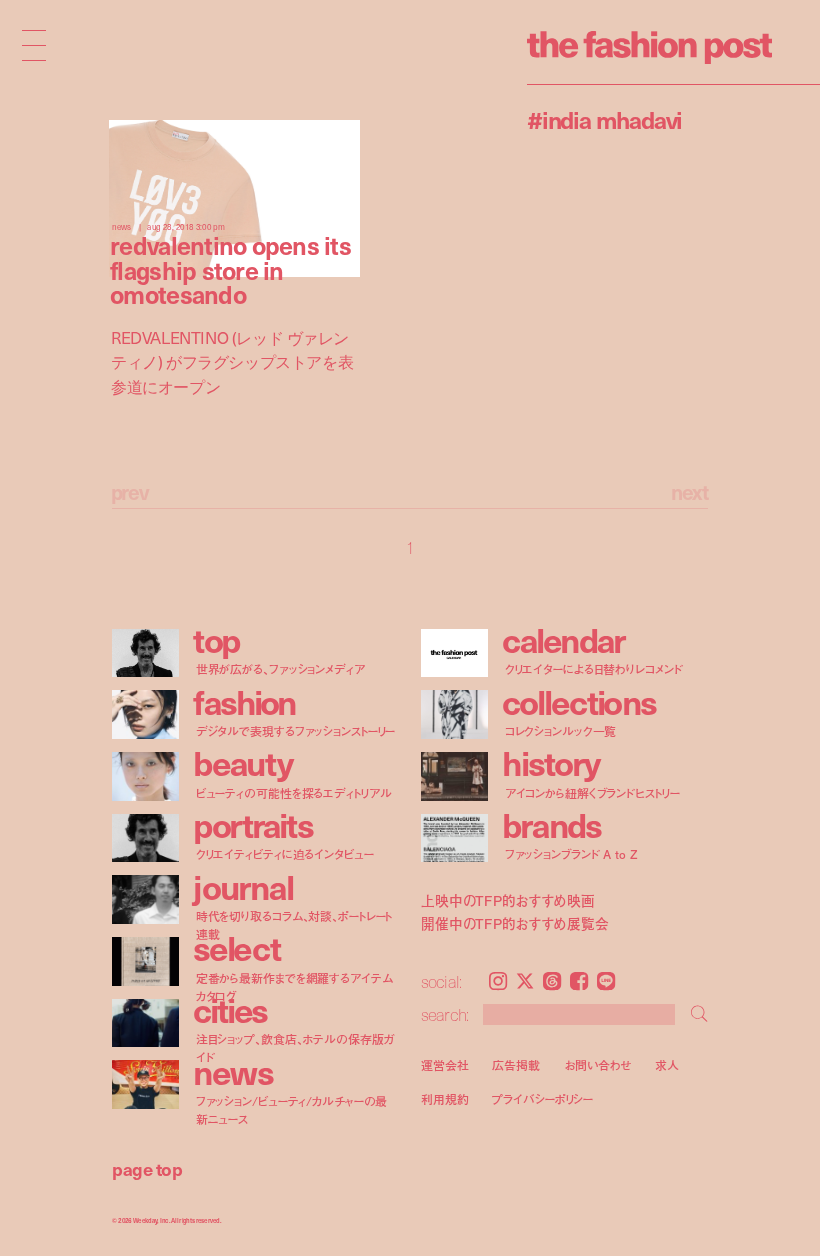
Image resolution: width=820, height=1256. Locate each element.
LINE (606, 981)
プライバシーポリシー (542, 1099)
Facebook (579, 981)
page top (147, 1168)
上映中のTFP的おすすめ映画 (508, 900)
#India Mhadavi (604, 119)
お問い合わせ (597, 1064)
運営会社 (445, 1064)
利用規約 (445, 1099)
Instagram (498, 981)
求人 (667, 1064)
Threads (552, 981)
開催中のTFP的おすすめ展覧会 (515, 924)
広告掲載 (516, 1064)
